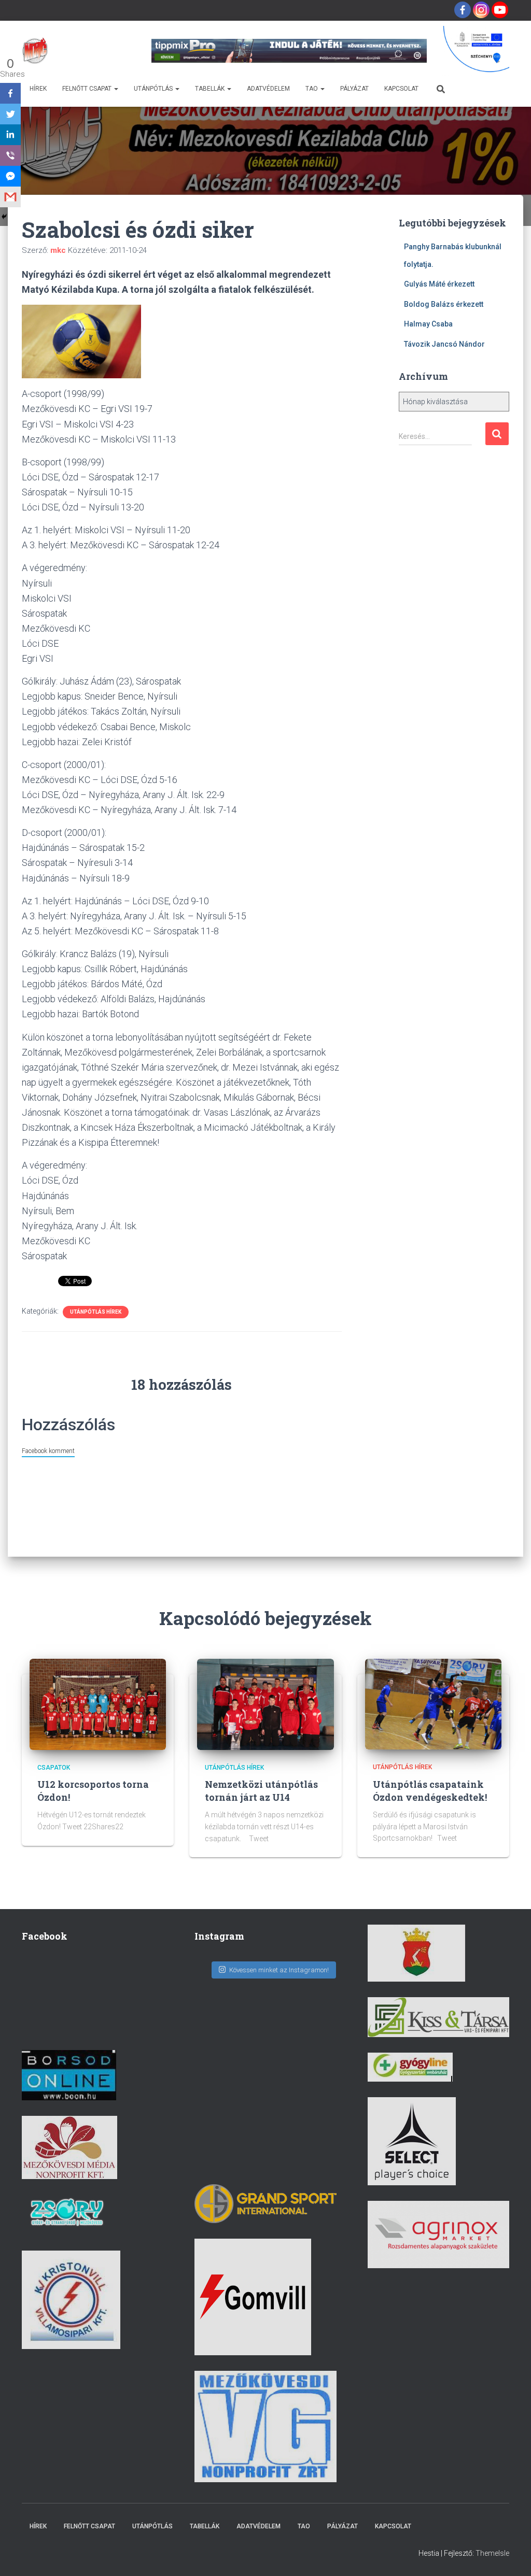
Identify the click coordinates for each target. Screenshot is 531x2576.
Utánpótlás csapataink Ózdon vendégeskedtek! (430, 1791)
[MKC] (35, 51)
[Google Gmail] (10, 197)
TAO (312, 89)
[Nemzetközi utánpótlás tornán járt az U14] (265, 1704)
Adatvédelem (268, 89)
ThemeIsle (492, 2553)
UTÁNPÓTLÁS (154, 89)
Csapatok (54, 1768)
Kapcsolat (401, 89)
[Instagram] (481, 10)
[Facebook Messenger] (10, 176)
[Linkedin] (10, 135)
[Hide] (4, 217)
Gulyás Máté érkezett (439, 284)
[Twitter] (10, 114)
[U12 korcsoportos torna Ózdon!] (98, 1704)
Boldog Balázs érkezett (444, 304)
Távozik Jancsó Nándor (444, 344)
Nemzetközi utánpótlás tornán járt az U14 (261, 1791)
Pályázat (354, 89)
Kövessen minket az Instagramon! (279, 1970)
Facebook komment (48, 1451)
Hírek (38, 89)
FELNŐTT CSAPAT (88, 89)
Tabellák (211, 89)
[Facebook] (463, 10)
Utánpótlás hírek (96, 1312)
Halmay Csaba (428, 324)
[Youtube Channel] (500, 10)
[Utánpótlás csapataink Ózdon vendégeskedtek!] (433, 1703)
